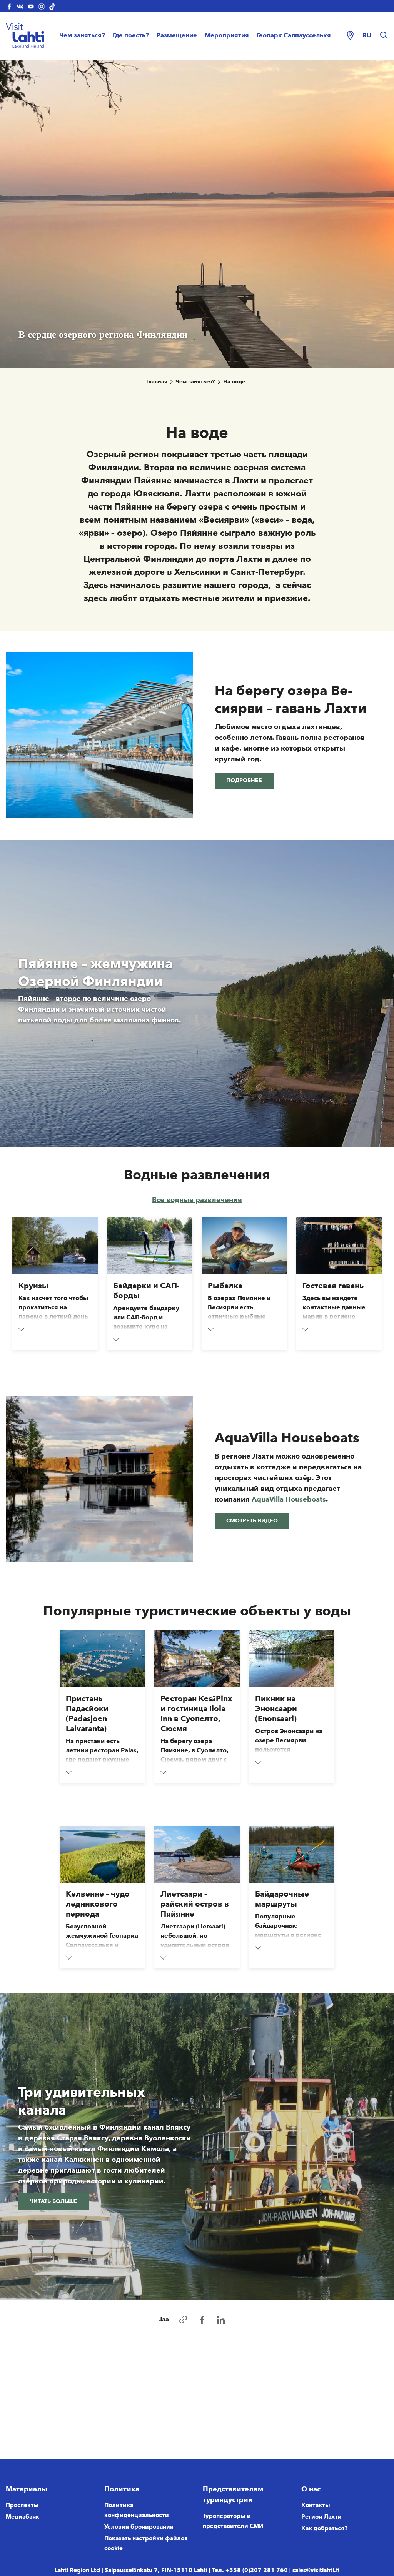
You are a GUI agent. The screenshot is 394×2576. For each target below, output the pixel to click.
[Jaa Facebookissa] (202, 2320)
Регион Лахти (321, 2517)
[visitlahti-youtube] (31, 6)
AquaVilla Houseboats (289, 1499)
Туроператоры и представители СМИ (233, 2521)
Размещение (177, 35)
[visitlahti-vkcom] (20, 6)
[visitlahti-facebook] (9, 6)
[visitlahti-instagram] (42, 6)
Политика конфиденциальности (137, 2510)
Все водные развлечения (197, 1200)
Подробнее (244, 780)
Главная (157, 382)
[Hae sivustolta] (384, 35)
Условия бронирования (139, 2527)
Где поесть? (131, 35)
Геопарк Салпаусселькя (294, 35)
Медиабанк (23, 2517)
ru (367, 35)
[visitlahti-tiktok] (52, 6)
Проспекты (22, 2505)
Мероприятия (227, 35)
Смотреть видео (252, 1521)
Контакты (316, 2505)
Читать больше (53, 2201)
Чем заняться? (82, 35)
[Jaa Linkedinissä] (221, 2320)
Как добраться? (324, 2528)
